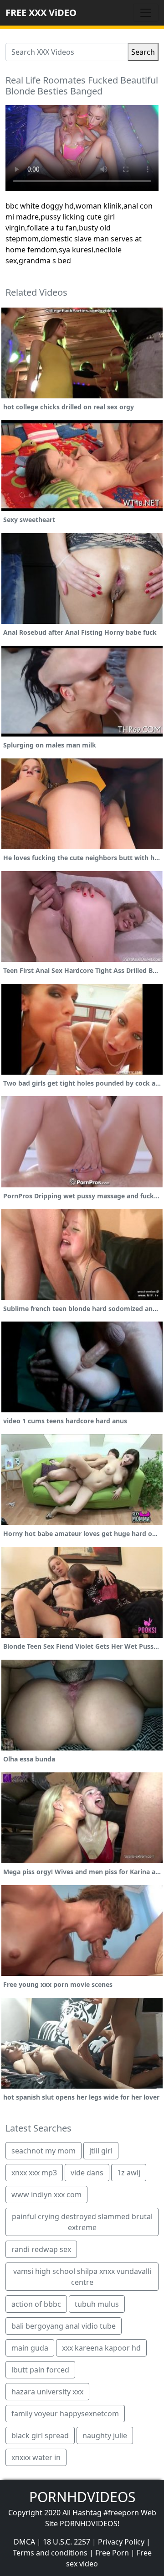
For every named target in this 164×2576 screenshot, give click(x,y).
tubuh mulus (97, 2304)
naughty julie (105, 2435)
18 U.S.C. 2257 (67, 2542)
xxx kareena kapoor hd (101, 2348)
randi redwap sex (41, 2249)
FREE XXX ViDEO (41, 13)
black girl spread (40, 2435)
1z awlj (129, 2173)
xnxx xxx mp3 (34, 2173)
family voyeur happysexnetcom (65, 2414)
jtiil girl (101, 2151)
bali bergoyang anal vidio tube (64, 2326)
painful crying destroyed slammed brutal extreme (82, 2222)
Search (143, 52)
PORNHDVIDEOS (82, 2497)
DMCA (24, 2542)
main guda (30, 2348)
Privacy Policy (121, 2542)
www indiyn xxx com (46, 2195)
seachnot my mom (44, 2151)
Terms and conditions (50, 2553)
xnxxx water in (36, 2457)
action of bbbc (36, 2304)
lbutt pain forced (40, 2370)
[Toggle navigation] (146, 13)
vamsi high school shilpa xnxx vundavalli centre (82, 2277)
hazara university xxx (47, 2392)
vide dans (87, 2173)
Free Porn (112, 2553)
